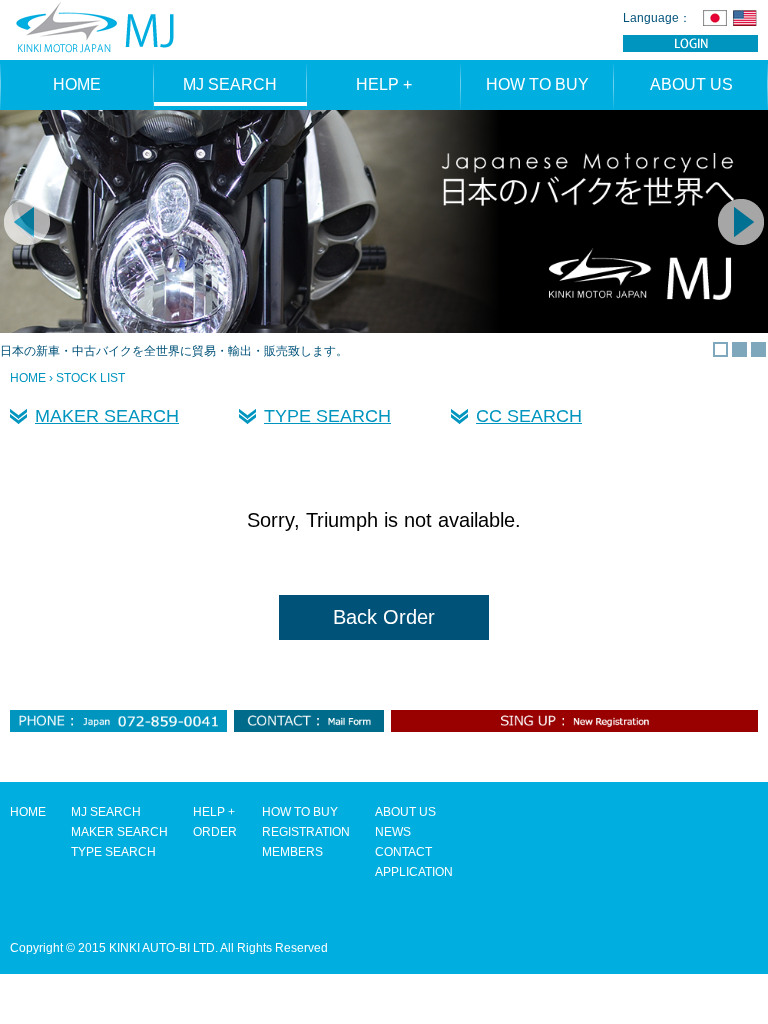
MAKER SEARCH (107, 416)
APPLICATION (414, 872)
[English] (745, 17)
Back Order (384, 617)
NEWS (393, 832)
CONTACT (403, 852)
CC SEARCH (529, 416)
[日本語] (715, 17)
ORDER (215, 832)
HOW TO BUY (537, 84)
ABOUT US (691, 84)
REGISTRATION (306, 832)
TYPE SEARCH (327, 416)
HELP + (384, 84)
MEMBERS (292, 852)
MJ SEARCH (230, 84)
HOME (77, 84)
